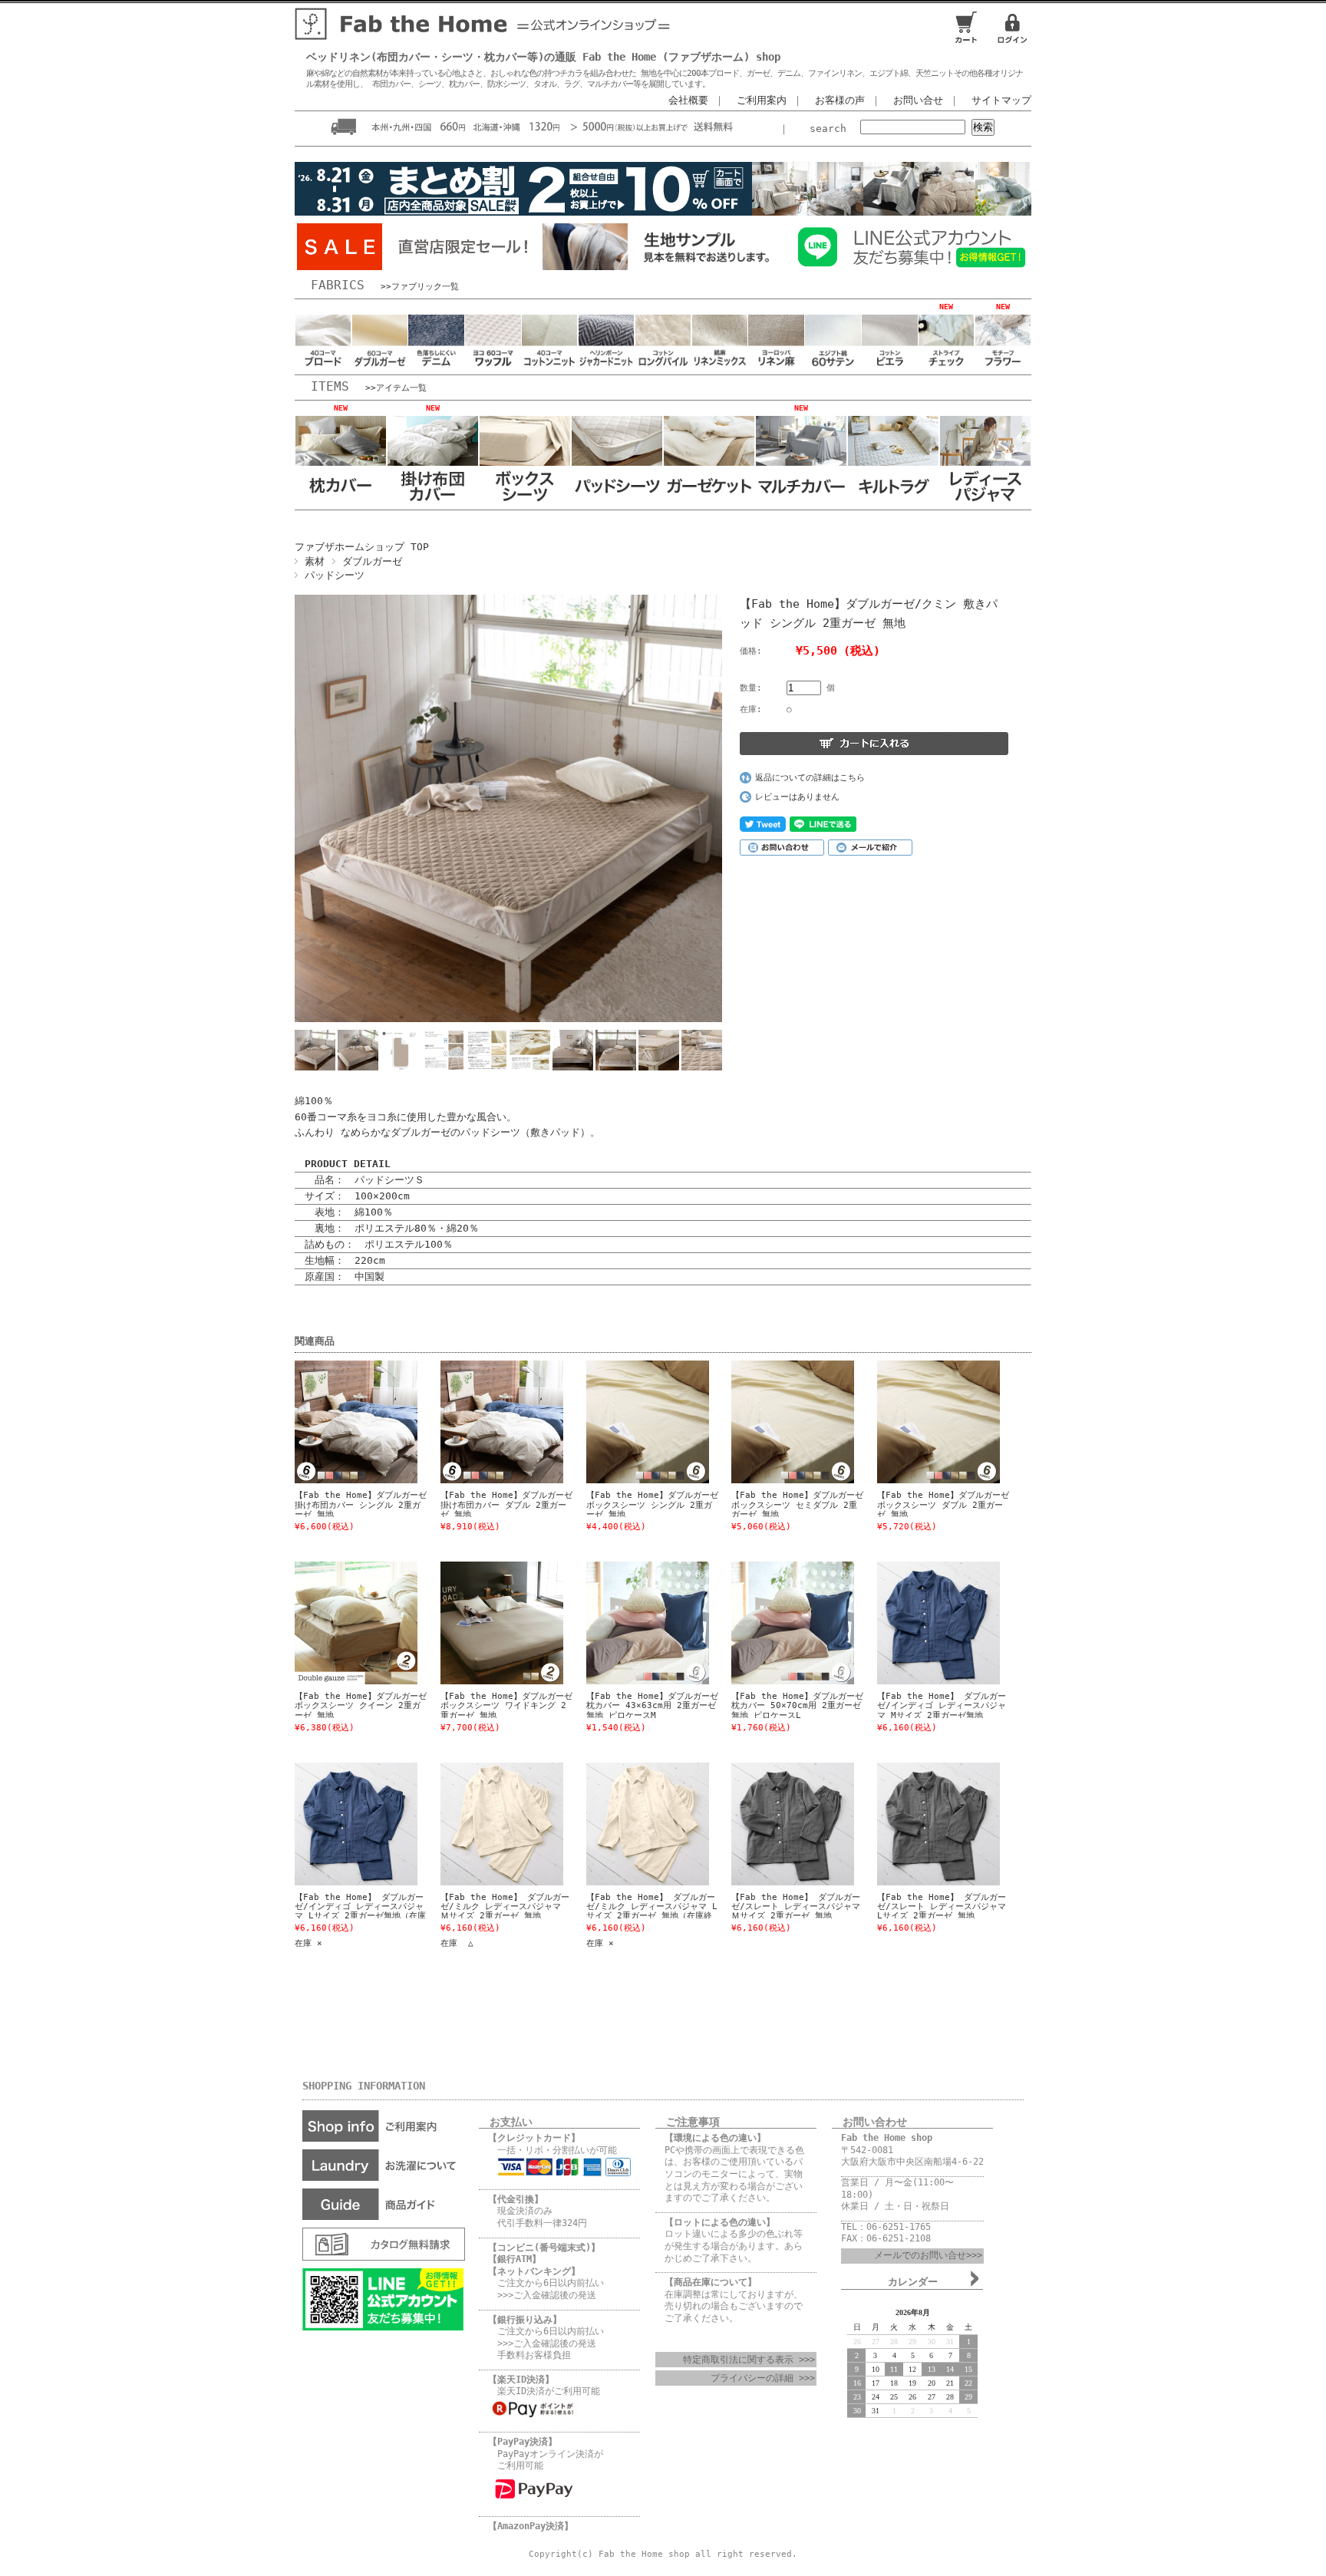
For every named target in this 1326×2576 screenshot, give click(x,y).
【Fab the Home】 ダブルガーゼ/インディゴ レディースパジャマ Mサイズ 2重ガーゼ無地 (942, 1706)
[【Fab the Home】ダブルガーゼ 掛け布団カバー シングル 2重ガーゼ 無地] (345, 1422)
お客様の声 (840, 100)
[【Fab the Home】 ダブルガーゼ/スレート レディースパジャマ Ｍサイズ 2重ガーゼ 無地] (781, 1824)
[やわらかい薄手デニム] (436, 366)
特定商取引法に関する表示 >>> (749, 2360)
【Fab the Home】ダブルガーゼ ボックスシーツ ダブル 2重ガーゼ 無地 (947, 1505)
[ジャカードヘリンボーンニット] (606, 366)
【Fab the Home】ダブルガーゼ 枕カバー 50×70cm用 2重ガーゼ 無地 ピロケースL (802, 1706)
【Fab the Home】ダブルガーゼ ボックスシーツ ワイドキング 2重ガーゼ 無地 (506, 1706)
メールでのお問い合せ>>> (928, 2255)
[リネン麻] (776, 366)
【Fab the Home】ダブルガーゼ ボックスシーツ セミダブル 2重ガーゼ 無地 (802, 1505)
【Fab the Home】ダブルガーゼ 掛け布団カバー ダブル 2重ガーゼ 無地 (511, 1505)
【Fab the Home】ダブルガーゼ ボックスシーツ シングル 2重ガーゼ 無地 (656, 1505)
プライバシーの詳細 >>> (763, 2378)
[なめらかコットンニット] (549, 366)
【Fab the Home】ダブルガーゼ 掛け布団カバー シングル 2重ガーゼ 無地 (365, 1505)
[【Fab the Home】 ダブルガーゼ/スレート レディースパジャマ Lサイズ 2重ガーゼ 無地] (927, 1824)
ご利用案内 (762, 100)
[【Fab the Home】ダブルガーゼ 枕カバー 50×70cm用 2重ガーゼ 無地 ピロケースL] (781, 1623)
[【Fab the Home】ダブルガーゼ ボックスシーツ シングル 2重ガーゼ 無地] (636, 1422)
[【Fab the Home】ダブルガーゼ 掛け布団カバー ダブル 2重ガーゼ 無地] (490, 1422)
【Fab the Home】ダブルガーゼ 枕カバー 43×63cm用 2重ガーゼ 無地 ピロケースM (656, 1706)
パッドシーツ (335, 575)
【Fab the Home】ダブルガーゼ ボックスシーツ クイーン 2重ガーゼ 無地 (365, 1706)
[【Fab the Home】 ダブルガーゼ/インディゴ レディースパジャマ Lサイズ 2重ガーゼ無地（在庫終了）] (345, 1824)
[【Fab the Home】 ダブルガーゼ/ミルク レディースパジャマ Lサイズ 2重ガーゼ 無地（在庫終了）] (636, 1824)
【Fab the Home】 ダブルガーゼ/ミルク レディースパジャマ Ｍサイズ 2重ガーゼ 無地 (505, 1907)
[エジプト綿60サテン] (833, 366)
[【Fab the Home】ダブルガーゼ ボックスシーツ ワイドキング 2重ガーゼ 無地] (490, 1623)
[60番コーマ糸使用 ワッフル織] (493, 366)
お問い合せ (918, 100)
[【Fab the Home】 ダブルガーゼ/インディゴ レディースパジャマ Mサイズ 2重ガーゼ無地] (927, 1623)
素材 (315, 561)
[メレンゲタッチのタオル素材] (663, 366)
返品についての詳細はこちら (810, 778)
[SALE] (417, 266)
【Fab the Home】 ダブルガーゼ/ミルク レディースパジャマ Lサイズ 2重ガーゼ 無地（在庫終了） (652, 1911)
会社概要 (688, 100)
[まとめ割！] (663, 215)
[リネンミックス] (720, 366)
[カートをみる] (966, 42)
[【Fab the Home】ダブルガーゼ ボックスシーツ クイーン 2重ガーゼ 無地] (345, 1623)
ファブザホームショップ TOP (362, 547)
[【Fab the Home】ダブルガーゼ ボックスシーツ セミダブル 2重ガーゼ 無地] (781, 1422)
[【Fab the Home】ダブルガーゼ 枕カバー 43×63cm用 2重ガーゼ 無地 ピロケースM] (636, 1623)
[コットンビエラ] (889, 366)
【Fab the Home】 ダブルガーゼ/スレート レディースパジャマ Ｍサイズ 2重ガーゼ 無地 (796, 1907)
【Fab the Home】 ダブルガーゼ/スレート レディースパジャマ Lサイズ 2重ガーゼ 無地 (942, 1907)
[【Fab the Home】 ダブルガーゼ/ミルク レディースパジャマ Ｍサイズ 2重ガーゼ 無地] (490, 1824)
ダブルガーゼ (372, 561)
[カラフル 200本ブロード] (323, 366)
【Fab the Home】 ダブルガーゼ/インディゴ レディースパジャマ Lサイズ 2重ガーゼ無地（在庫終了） (360, 1911)
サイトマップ (1001, 100)
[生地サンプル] (663, 266)
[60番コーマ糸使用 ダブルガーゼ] (380, 366)
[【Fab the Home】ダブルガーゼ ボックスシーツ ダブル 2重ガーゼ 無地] (927, 1422)
